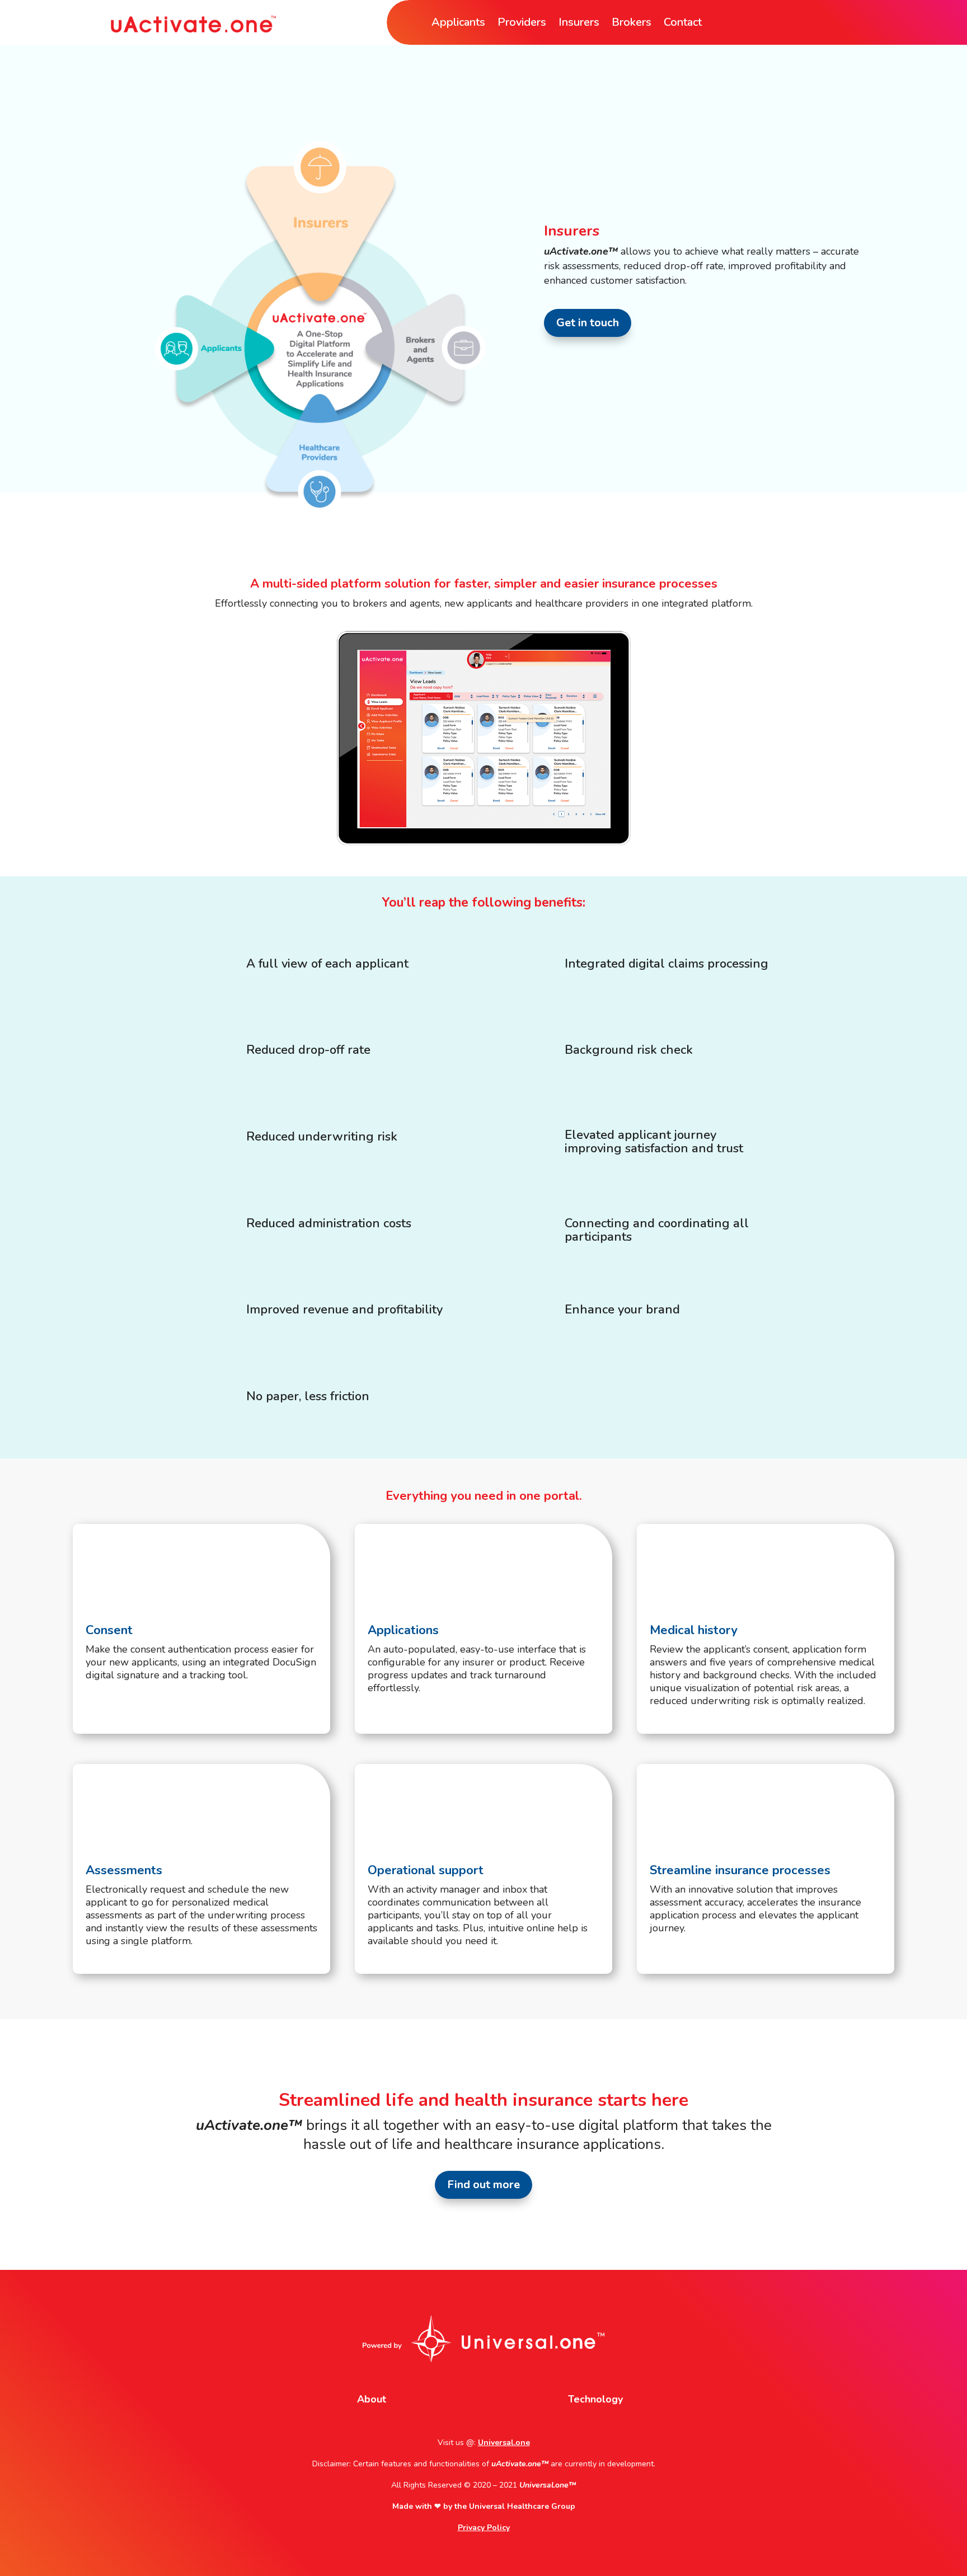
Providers (522, 24)
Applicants (458, 24)
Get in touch (588, 323)
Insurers (579, 24)
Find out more (483, 2185)
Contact (683, 24)
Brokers (632, 24)
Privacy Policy (484, 2528)
